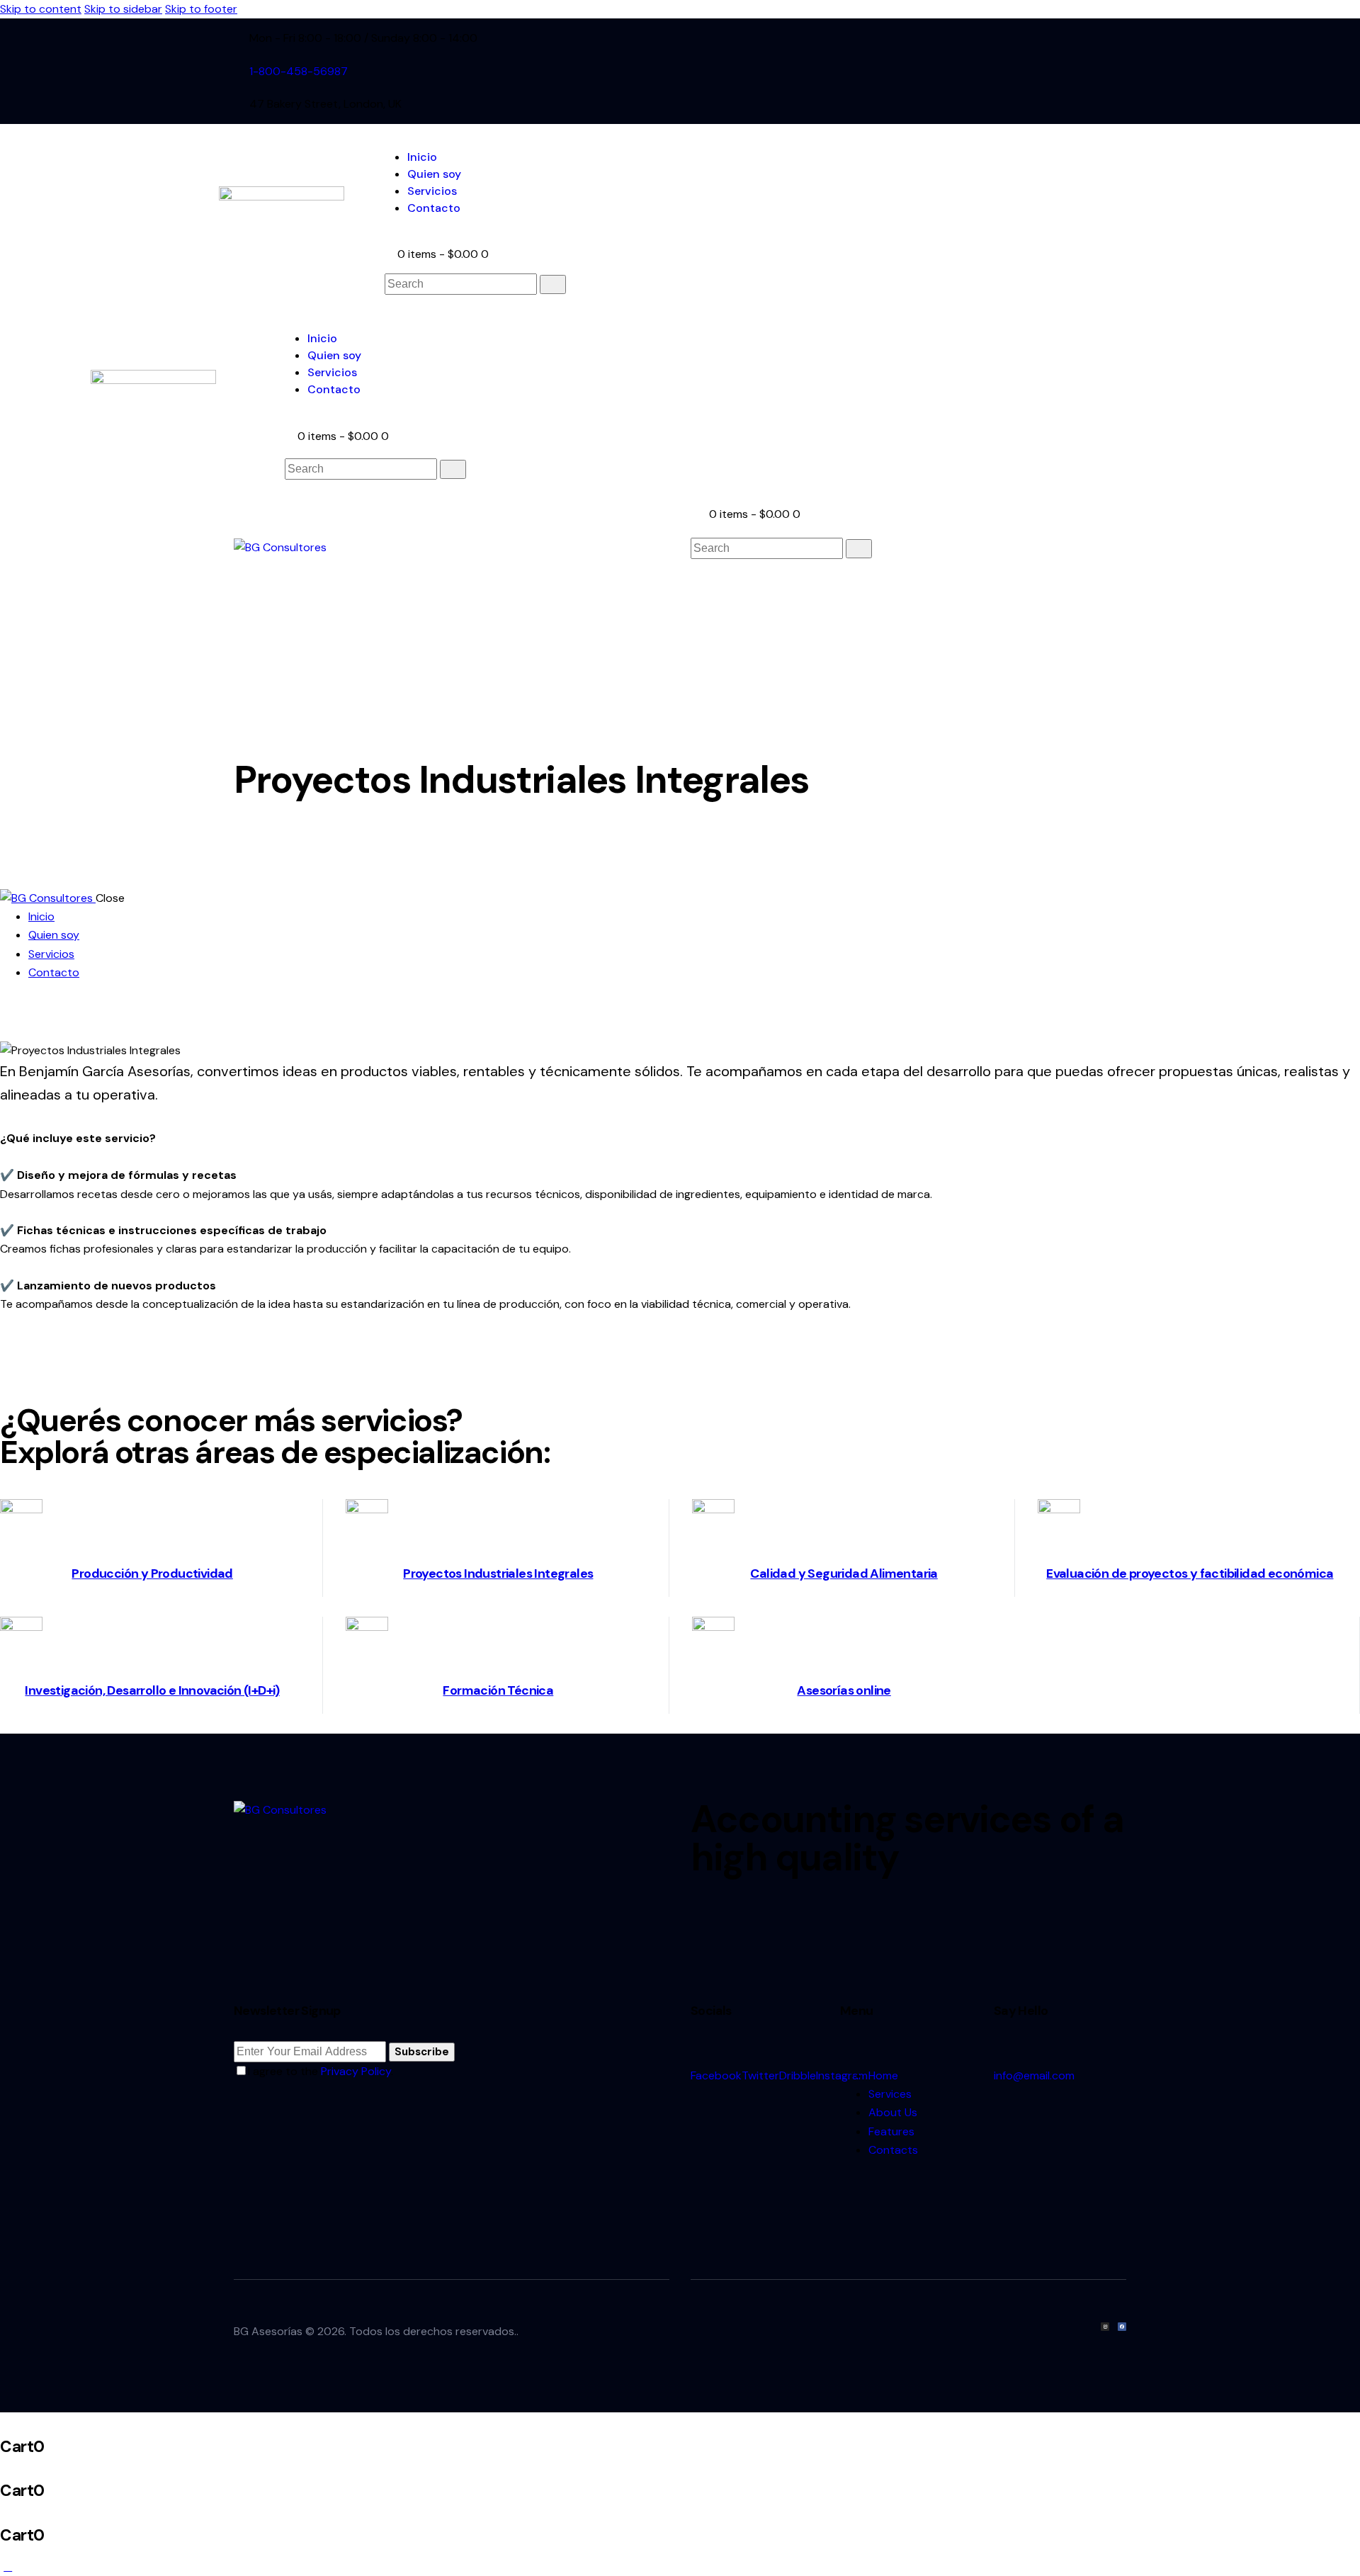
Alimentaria (903, 1574)
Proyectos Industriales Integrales (498, 1574)
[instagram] (983, 71)
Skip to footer (201, 9)
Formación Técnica (498, 1690)
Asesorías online (844, 1690)
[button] (698, 582)
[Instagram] (1105, 2327)
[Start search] (553, 284)
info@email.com (1034, 2075)
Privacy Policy (356, 2071)
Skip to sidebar (123, 9)
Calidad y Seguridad (809, 1574)
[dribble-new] (967, 71)
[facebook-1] (936, 71)
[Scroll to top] (8, 2566)
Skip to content (41, 9)
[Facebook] (1122, 2327)
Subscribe (422, 2052)
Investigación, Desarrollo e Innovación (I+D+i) (152, 1690)
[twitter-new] (951, 71)
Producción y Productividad (152, 1574)
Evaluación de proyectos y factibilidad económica (1190, 1574)
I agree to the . (321, 2071)
